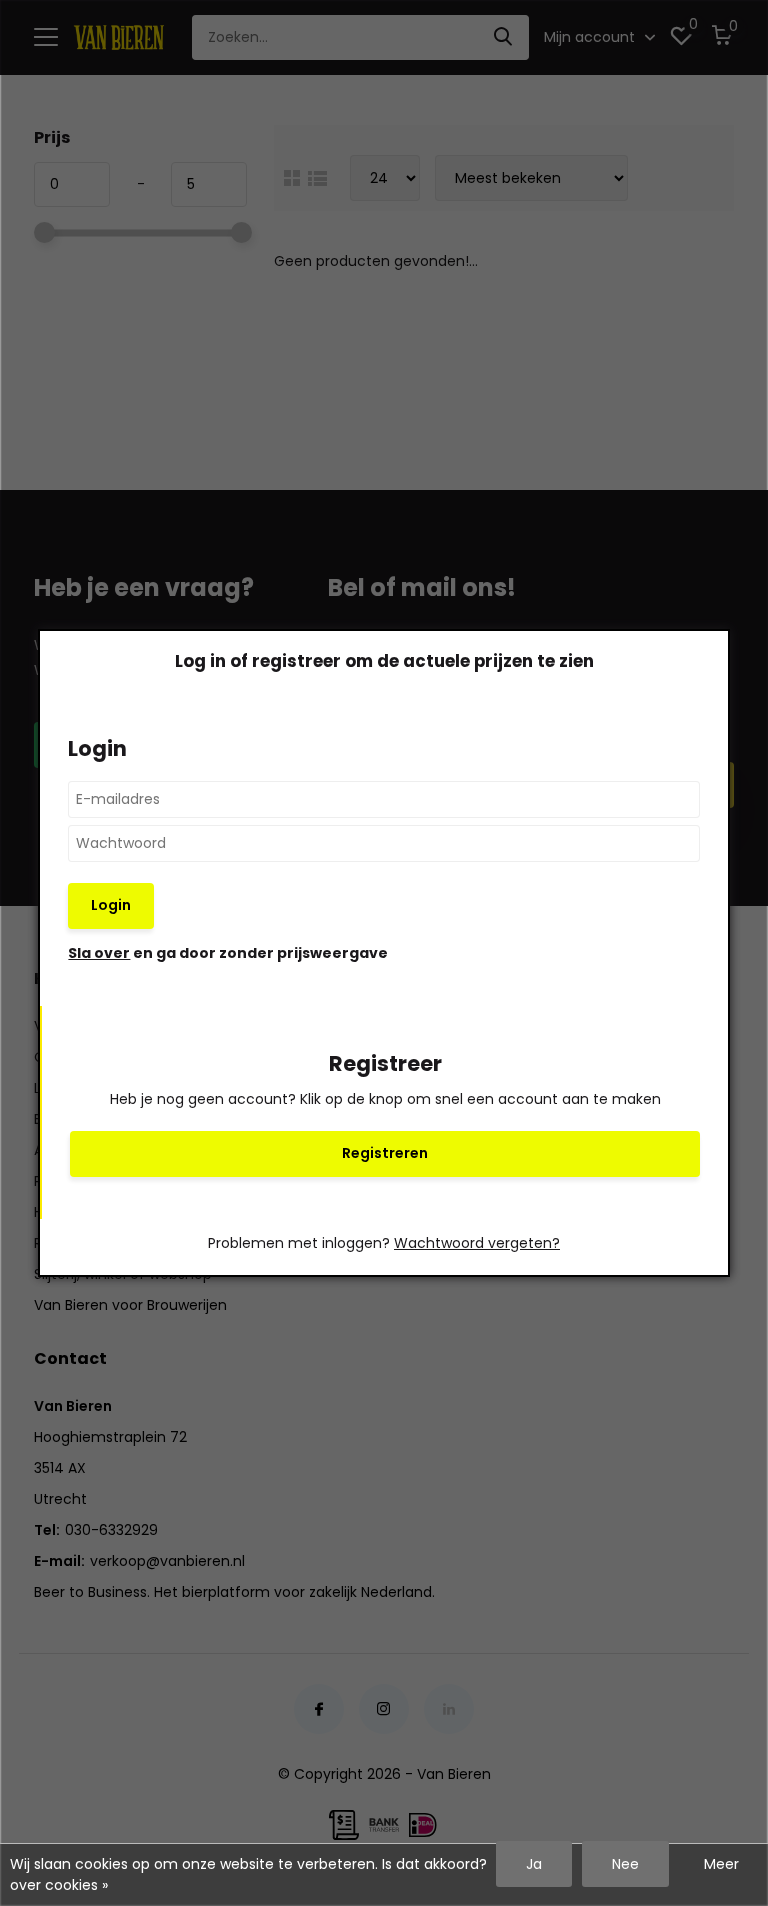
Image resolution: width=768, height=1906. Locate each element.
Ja (534, 1864)
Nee (625, 1864)
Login (111, 905)
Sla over (99, 953)
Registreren (385, 1153)
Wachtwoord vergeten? (477, 1243)
